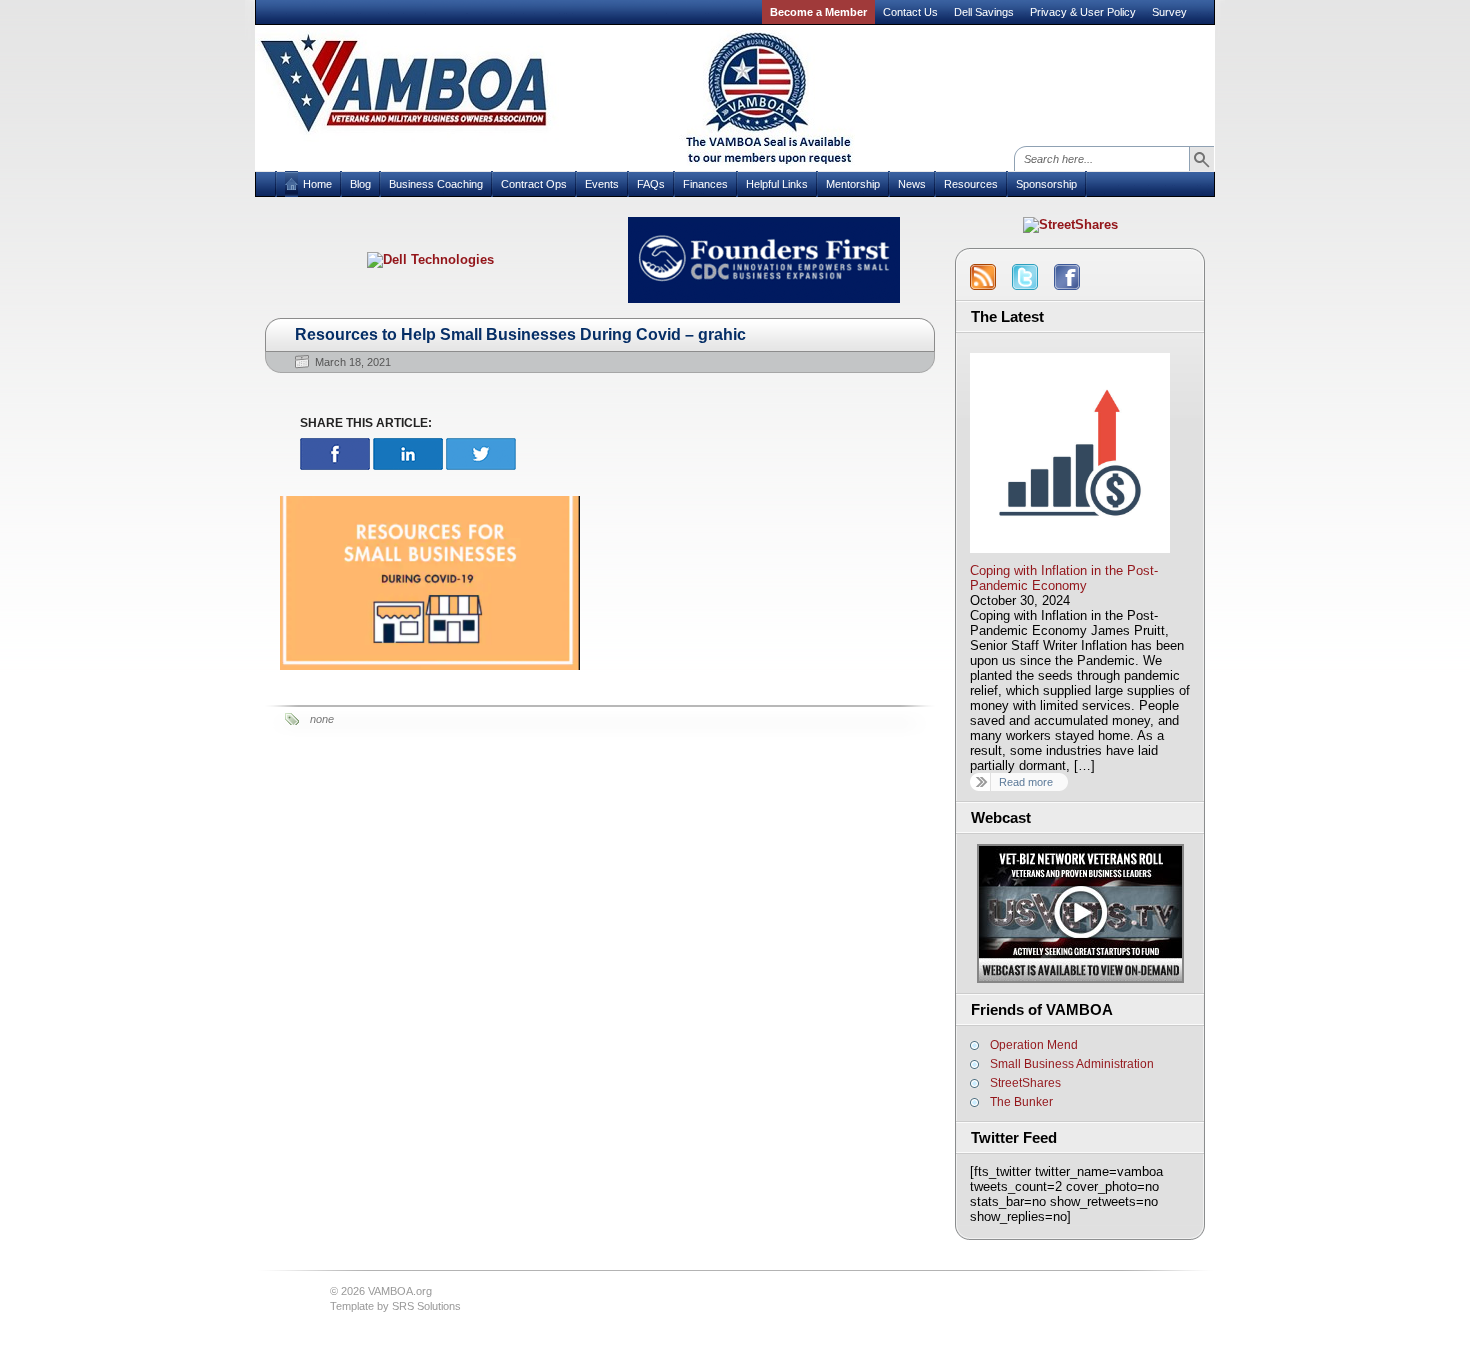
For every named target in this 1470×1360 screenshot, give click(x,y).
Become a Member (818, 12)
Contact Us (910, 12)
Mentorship (853, 184)
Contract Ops (534, 184)
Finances (705, 184)
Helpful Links (777, 184)
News (912, 184)
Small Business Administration (1072, 1064)
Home (317, 184)
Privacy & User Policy (1083, 12)
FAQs (651, 184)
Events (602, 184)
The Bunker (1021, 1102)
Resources (971, 184)
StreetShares (1025, 1083)
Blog (360, 184)
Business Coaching (436, 184)
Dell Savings (984, 12)
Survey (1169, 12)
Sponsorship (1046, 184)
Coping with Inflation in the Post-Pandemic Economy (1064, 578)
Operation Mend (1034, 1045)
